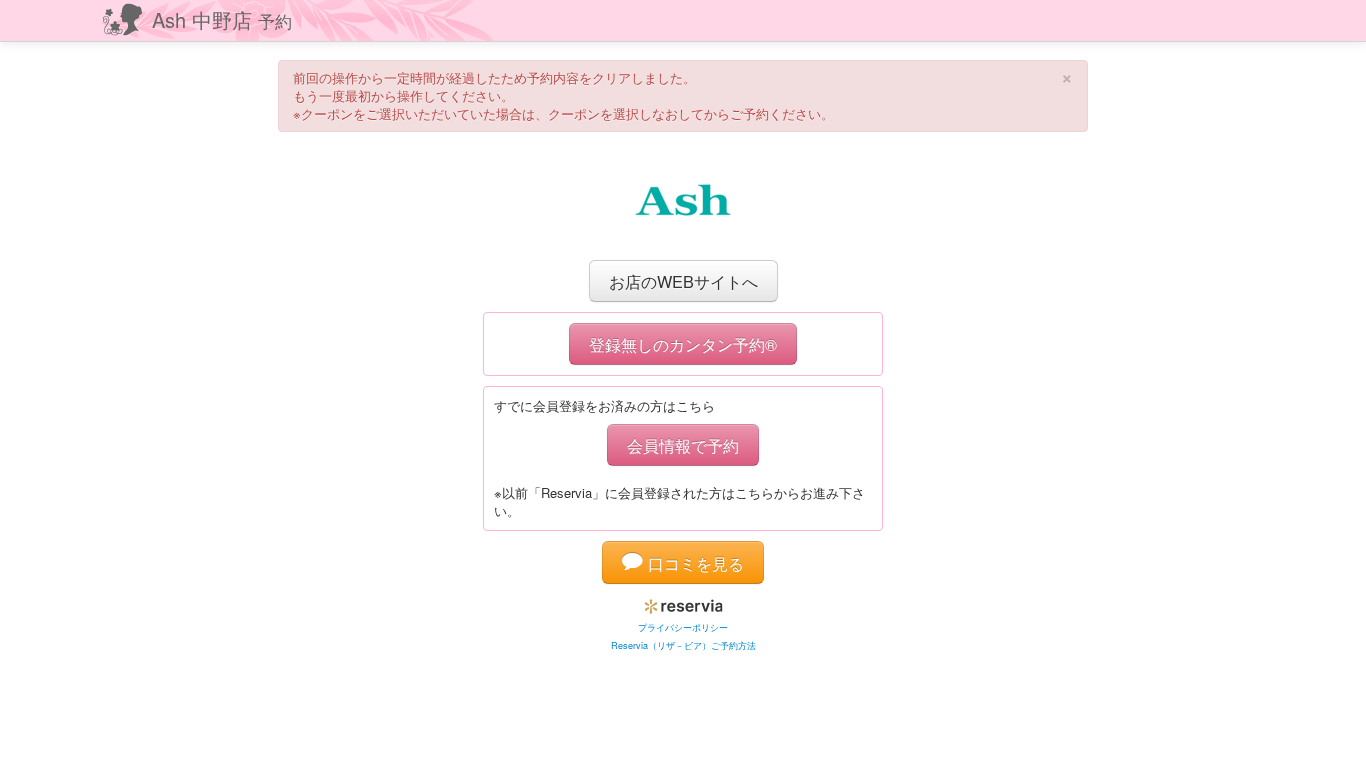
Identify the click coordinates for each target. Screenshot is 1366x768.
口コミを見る (693, 563)
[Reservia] (683, 602)
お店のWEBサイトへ (683, 281)
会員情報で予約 (683, 445)
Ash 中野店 (222, 19)
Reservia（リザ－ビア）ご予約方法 (683, 645)
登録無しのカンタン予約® (683, 344)
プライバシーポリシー (683, 627)
